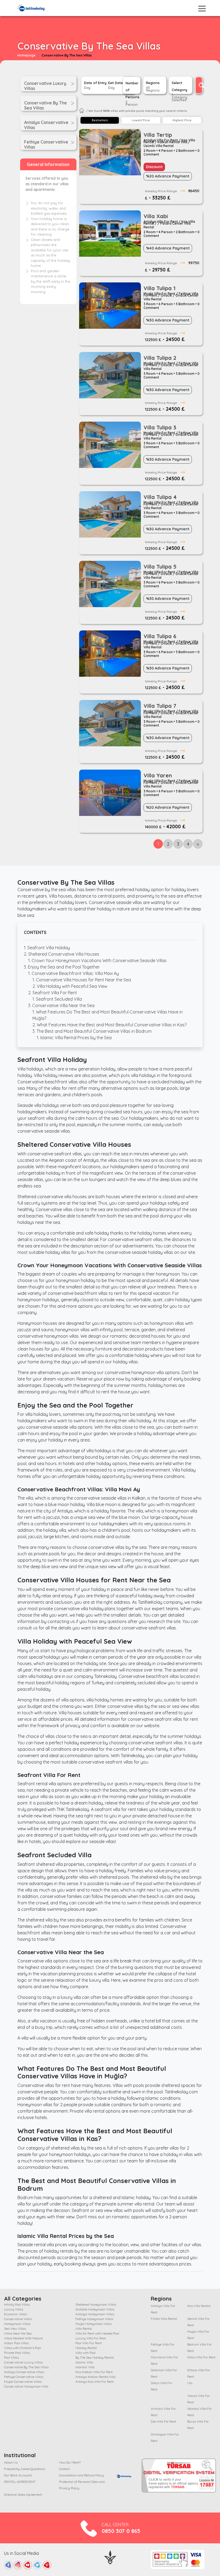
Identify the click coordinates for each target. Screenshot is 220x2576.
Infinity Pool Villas (17, 2304)
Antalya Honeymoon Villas (95, 2314)
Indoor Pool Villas (16, 2343)
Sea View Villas (15, 2329)
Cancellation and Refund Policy (81, 2475)
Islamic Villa (84, 2362)
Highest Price (182, 120)
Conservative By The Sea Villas (26, 2367)
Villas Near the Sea (18, 2333)
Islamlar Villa (85, 2367)
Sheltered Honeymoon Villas (96, 2304)
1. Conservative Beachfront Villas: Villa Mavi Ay (74, 973)
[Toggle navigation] (202, 9)
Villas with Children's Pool (22, 2348)
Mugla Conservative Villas (23, 2382)
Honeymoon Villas (17, 2324)
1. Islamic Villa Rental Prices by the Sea (74, 1038)
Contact (65, 2469)
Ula (190, 2383)
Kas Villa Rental (199, 2306)
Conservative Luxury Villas (23, 2362)
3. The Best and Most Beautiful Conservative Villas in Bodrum (92, 1031)
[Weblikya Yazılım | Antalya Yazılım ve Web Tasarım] (110, 2557)
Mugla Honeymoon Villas (93, 2324)
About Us (11, 2462)
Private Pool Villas (17, 2353)
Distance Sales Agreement (23, 2494)
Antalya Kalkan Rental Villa (96, 2377)
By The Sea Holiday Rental (95, 2357)
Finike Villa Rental (164, 2319)
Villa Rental (84, 2329)
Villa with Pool (85, 2353)
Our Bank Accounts (18, 2475)
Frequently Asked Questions (25, 2469)
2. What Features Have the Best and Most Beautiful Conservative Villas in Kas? (109, 1025)
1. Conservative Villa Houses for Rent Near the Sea (82, 980)
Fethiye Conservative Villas (24, 2377)
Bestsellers (100, 120)
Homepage (26, 55)
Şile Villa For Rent (164, 2421)
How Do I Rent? (70, 2462)
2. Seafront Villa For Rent (53, 993)
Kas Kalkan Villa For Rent (94, 2372)
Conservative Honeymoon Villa (26, 2386)
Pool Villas (11, 2357)
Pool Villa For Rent (89, 2343)
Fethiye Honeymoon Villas (94, 2319)
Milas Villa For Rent (201, 2357)
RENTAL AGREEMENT (20, 2482)
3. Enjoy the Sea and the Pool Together (62, 967)
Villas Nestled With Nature (23, 2338)
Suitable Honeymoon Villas (95, 2309)
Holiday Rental (86, 2348)
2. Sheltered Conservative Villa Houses (62, 954)
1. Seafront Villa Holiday (47, 948)
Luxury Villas (14, 2309)
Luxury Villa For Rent (91, 2338)
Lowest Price (141, 120)
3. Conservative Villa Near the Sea (61, 1005)
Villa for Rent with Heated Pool (97, 2333)
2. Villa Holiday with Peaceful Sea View (70, 986)
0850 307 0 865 (121, 2531)
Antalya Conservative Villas (24, 2372)
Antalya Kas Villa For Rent (95, 2382)
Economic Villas (15, 2314)
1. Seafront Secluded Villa (57, 999)
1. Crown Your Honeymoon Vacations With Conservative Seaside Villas (97, 960)
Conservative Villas (18, 2319)
